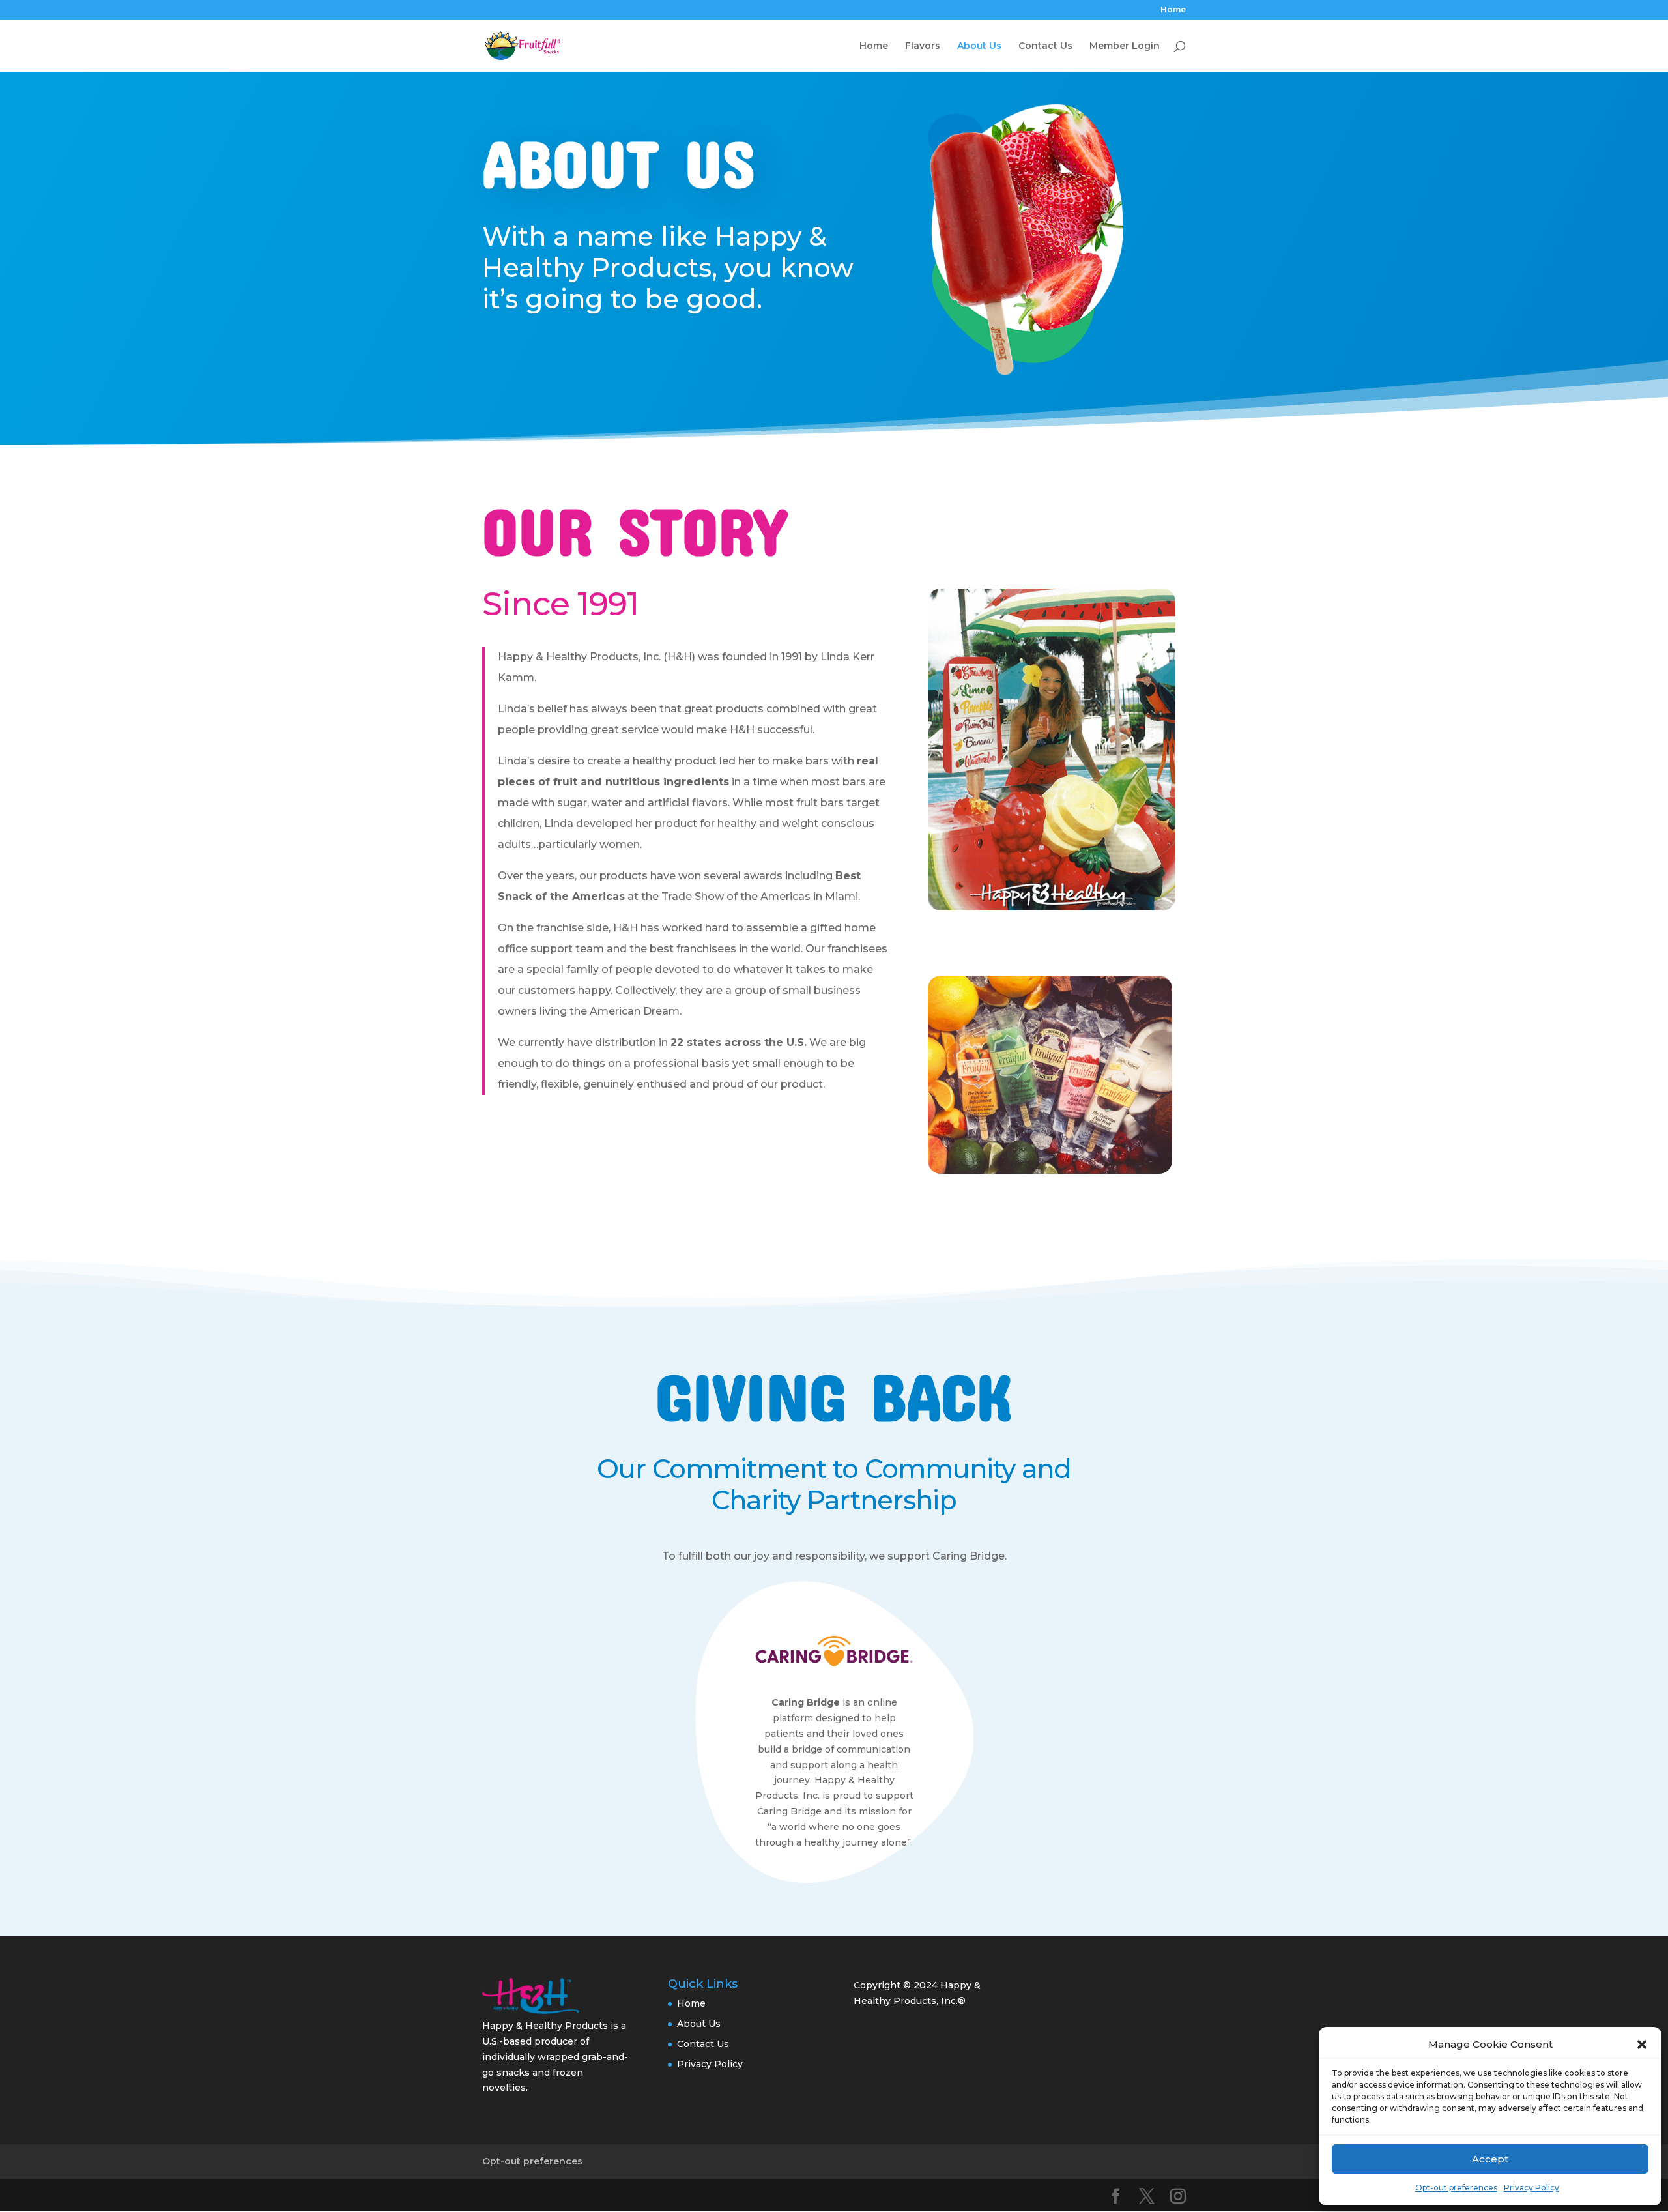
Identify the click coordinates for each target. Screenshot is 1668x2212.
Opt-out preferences (1456, 2188)
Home (1173, 10)
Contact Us (1045, 46)
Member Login (1125, 46)
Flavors (923, 46)
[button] (1642, 2045)
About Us (979, 46)
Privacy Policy (1531, 2188)
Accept (1490, 2159)
